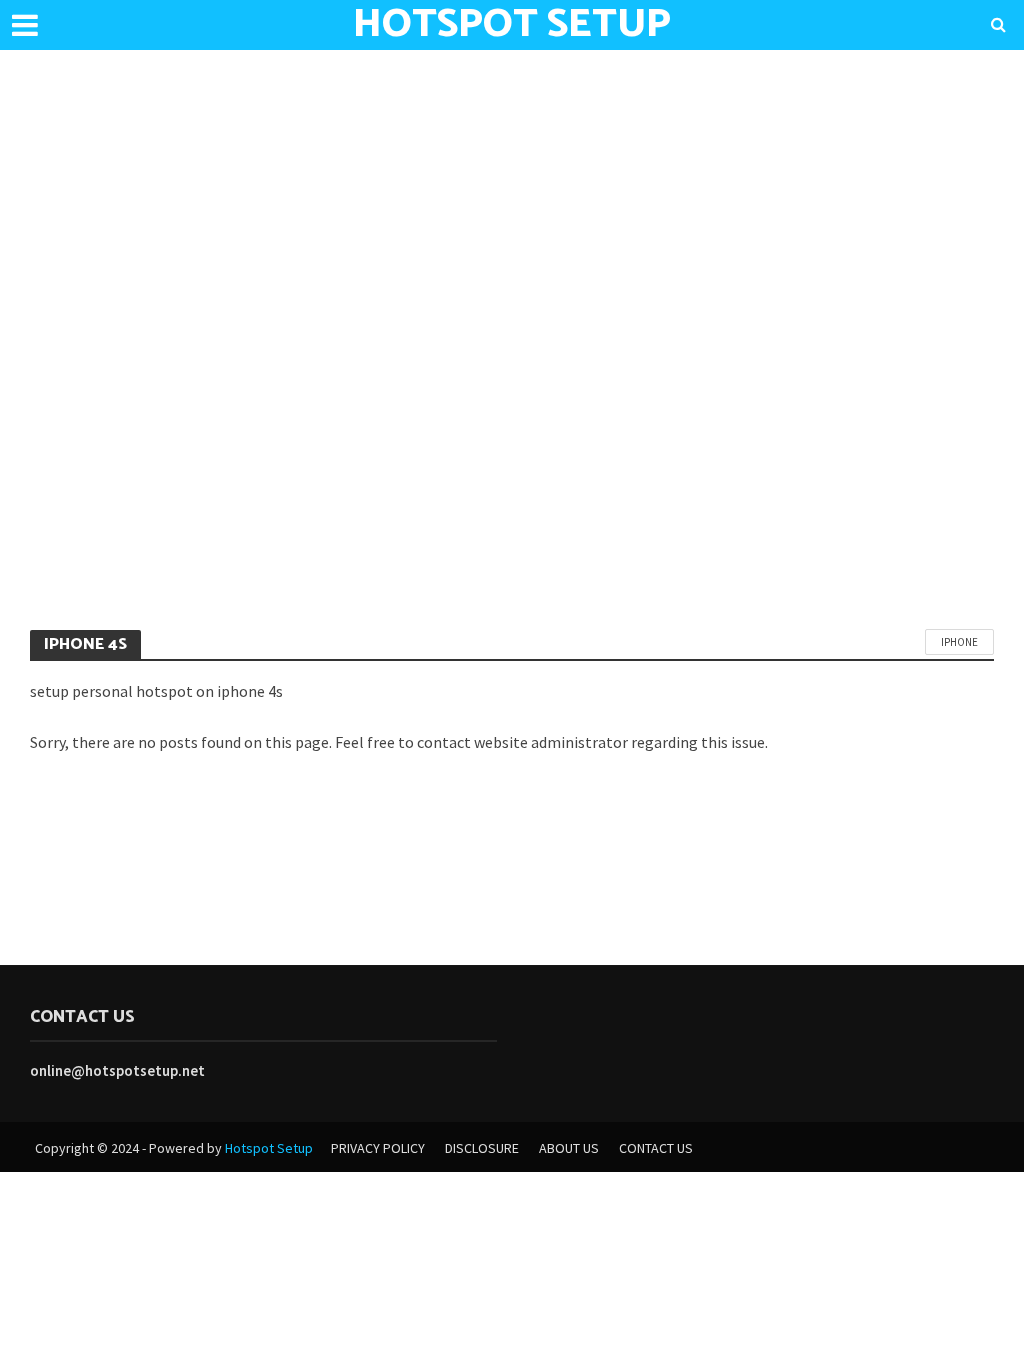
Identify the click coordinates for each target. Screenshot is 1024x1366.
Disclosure (482, 1148)
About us (569, 1148)
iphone (959, 642)
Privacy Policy (378, 1148)
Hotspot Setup (269, 1148)
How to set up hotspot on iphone (193, 548)
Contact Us (656, 1148)
